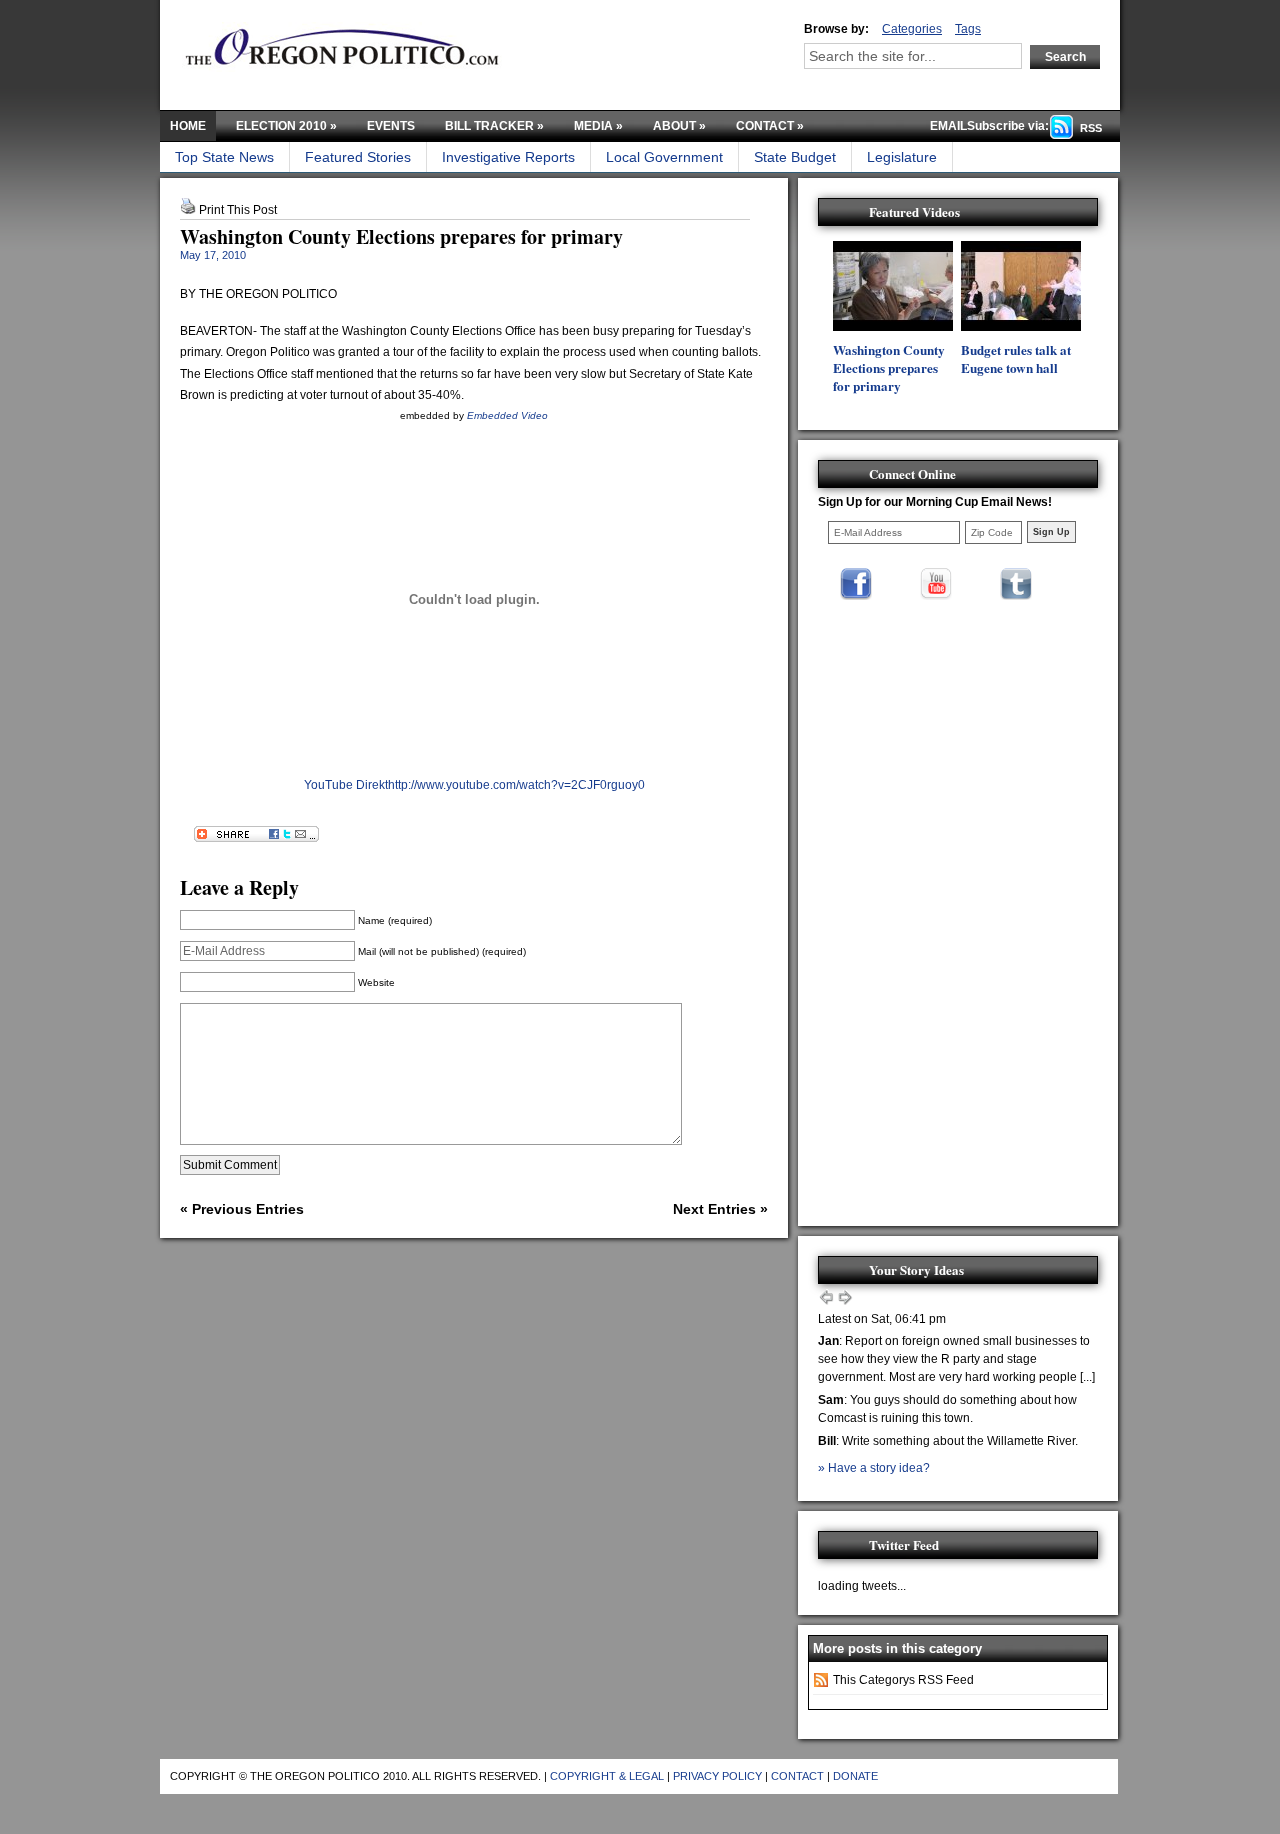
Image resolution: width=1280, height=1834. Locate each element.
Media (598, 126)
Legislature (902, 157)
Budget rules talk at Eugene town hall (1016, 359)
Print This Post (238, 210)
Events (391, 126)
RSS (1091, 128)
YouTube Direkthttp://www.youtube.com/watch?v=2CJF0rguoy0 (474, 785)
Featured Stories (358, 157)
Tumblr (1016, 584)
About (679, 126)
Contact (770, 126)
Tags (968, 29)
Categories (912, 29)
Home (188, 126)
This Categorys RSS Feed (903, 1680)
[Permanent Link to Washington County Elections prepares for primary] (893, 327)
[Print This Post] (188, 210)
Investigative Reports (508, 157)
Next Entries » (720, 1209)
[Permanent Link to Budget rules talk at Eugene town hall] (1021, 327)
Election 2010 (286, 126)
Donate (855, 1776)
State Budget (795, 157)
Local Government (664, 157)
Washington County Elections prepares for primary (401, 236)
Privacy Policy (717, 1776)
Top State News (224, 157)
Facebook (856, 584)
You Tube (936, 584)
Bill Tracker (494, 126)
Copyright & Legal (607, 1776)
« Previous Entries (242, 1209)
